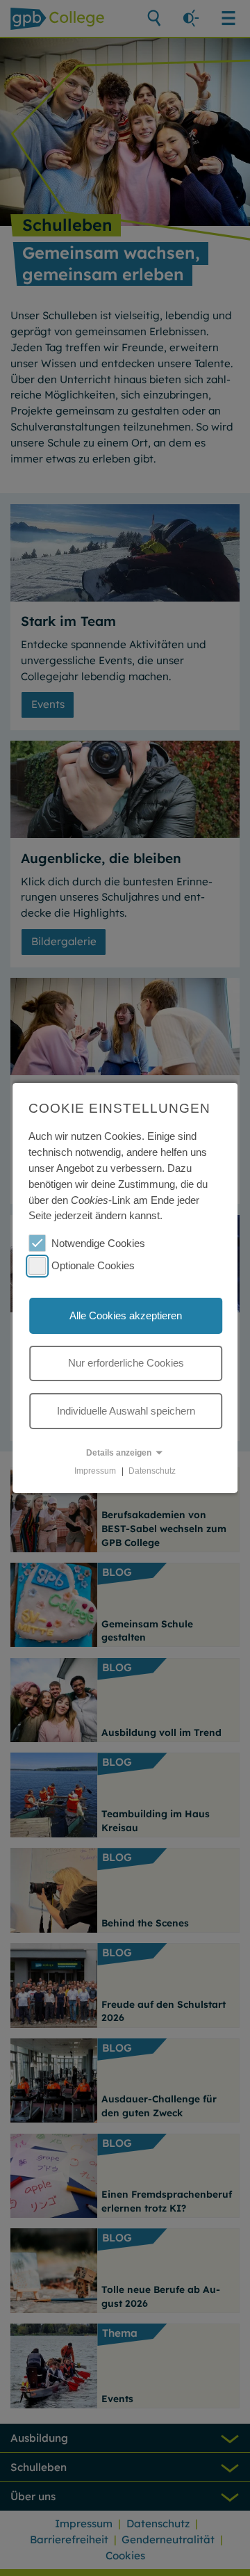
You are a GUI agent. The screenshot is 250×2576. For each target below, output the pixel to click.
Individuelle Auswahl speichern (126, 1410)
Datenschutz (152, 1471)
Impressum (95, 1471)
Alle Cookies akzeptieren (126, 1315)
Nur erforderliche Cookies (126, 1363)
